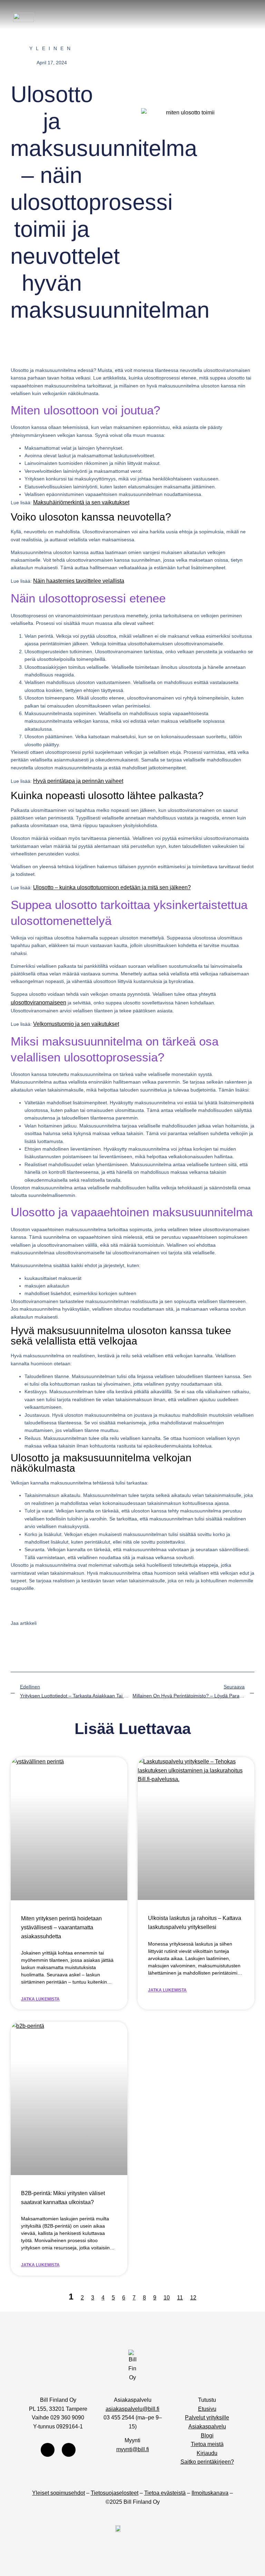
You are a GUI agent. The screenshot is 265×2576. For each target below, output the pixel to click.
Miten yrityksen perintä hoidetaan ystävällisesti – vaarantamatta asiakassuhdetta (61, 1927)
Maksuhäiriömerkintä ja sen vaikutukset (81, 502)
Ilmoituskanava (210, 2493)
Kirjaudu (207, 2453)
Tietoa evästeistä (165, 2493)
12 (193, 2298)
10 (167, 2298)
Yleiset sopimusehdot (58, 2493)
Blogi (207, 2436)
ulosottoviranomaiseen (38, 1003)
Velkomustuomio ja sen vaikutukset (76, 1024)
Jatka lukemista (40, 1999)
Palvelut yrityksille (207, 2418)
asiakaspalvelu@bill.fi (132, 2409)
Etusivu (207, 2409)
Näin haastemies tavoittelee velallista (79, 581)
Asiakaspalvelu (207, 2427)
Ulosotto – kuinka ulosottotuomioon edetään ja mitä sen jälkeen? (112, 887)
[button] (243, 17)
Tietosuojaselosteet (115, 2493)
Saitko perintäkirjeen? (207, 2462)
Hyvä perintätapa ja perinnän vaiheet (78, 781)
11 (180, 2298)
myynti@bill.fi (133, 2449)
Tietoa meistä (207, 2444)
